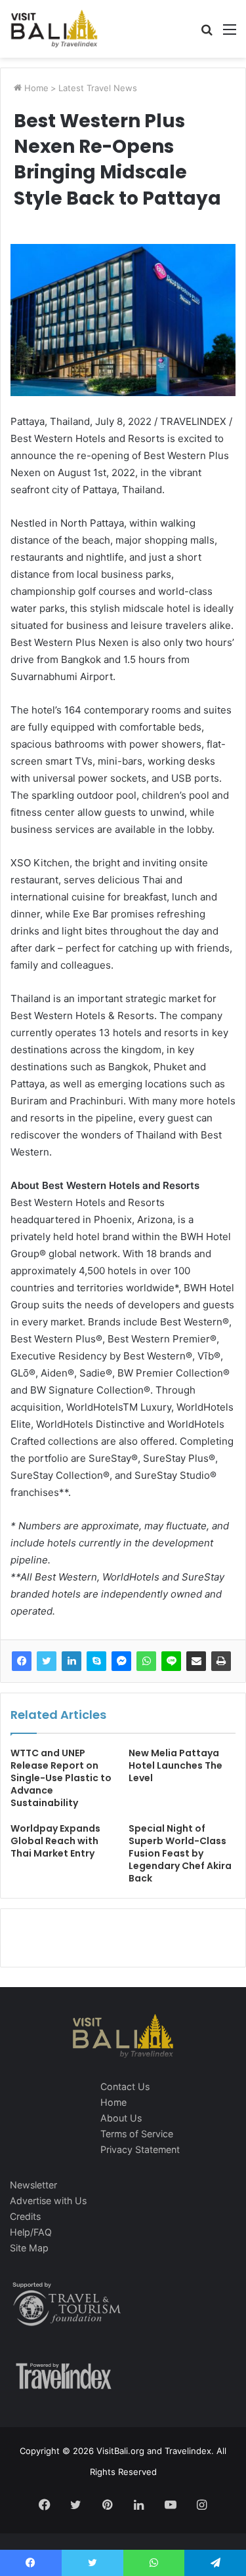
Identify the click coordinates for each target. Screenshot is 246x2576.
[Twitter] (47, 1661)
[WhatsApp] (146, 1661)
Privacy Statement (140, 2149)
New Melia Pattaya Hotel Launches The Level (175, 1765)
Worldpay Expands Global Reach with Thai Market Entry (55, 1841)
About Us (121, 2118)
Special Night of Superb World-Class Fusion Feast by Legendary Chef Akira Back (180, 1853)
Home (35, 88)
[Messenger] (121, 1661)
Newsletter (33, 2185)
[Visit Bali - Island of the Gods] (54, 29)
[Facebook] (22, 1661)
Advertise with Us (48, 2201)
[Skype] (96, 1661)
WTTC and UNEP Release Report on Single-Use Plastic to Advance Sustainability (61, 1778)
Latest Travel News (98, 88)
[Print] (221, 1661)
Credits (25, 2216)
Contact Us (125, 2086)
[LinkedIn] (72, 1661)
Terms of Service (137, 2134)
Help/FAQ (31, 2232)
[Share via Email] (196, 1661)
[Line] (171, 1661)
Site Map (29, 2248)
